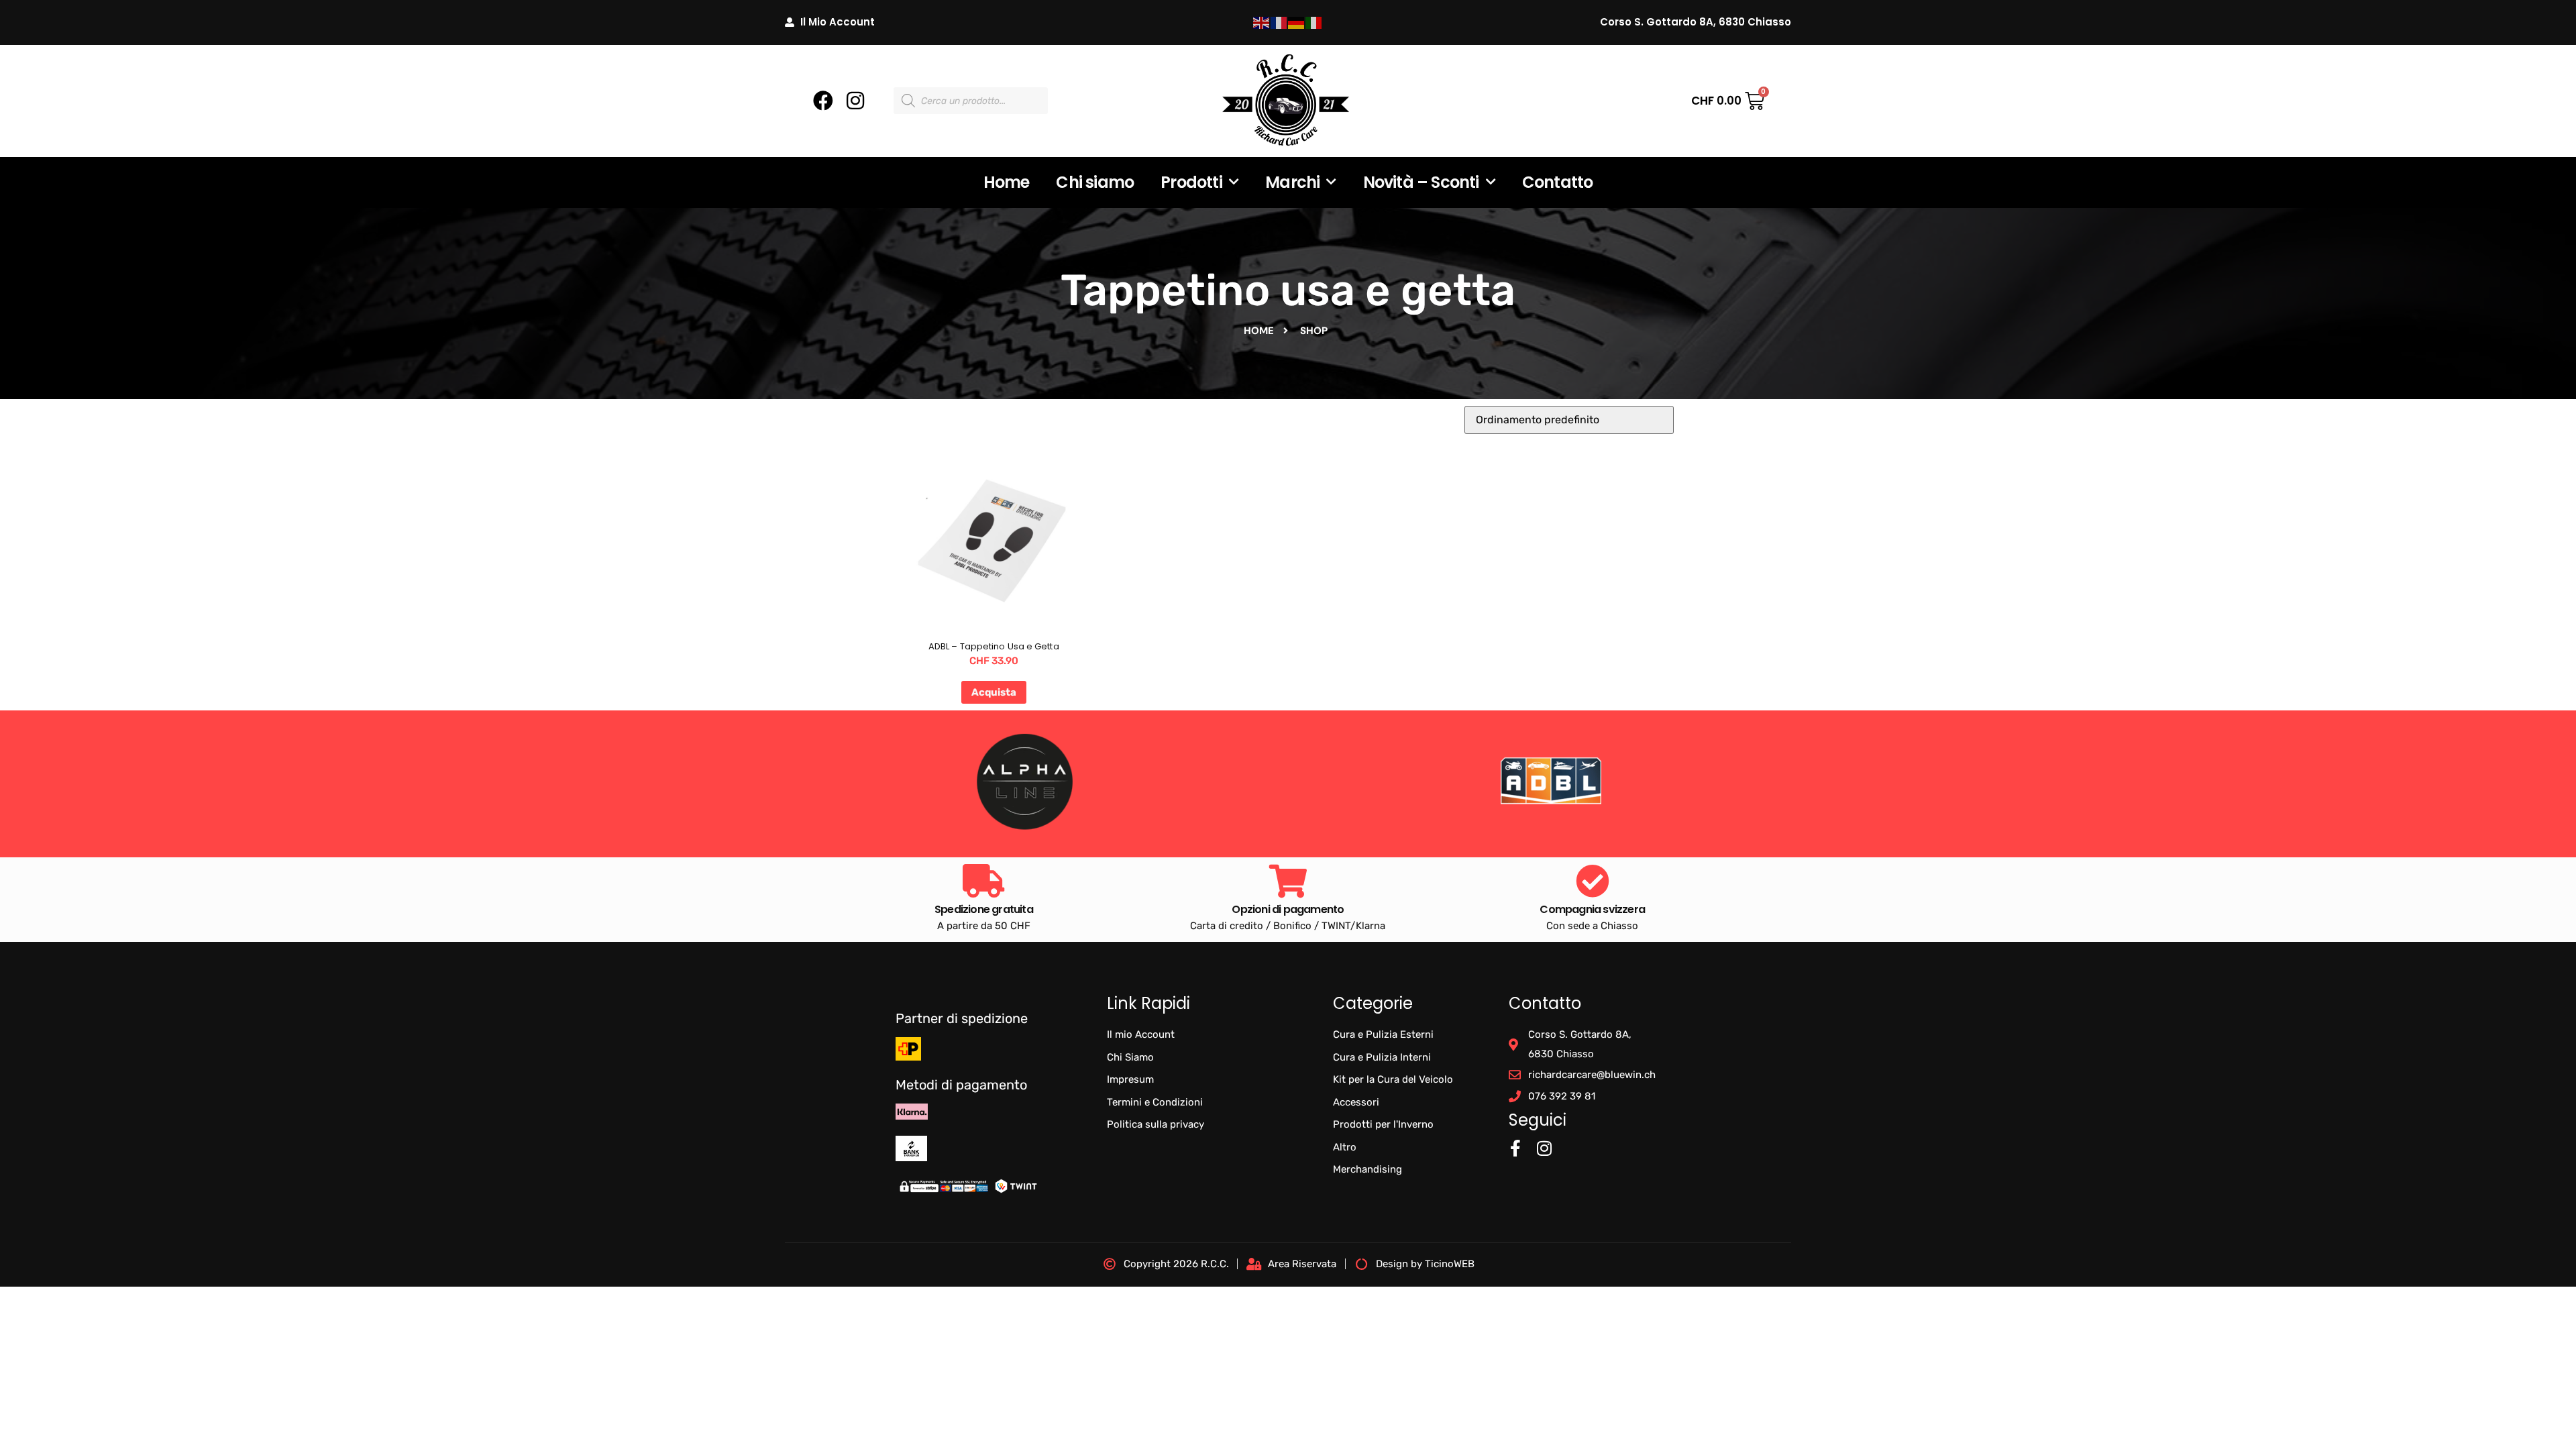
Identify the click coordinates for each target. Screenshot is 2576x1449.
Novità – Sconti (1421, 182)
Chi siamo (1095, 182)
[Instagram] (855, 101)
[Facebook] (823, 101)
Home (1007, 182)
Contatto (1558, 182)
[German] (1297, 22)
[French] (1279, 22)
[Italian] (1314, 22)
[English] (1262, 22)
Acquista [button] (994, 692)
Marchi (1292, 182)
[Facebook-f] (1516, 1148)
